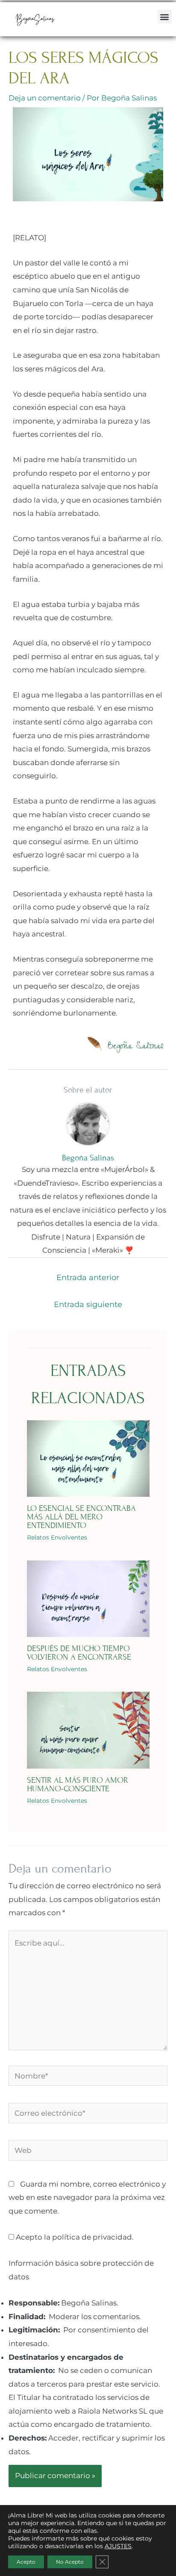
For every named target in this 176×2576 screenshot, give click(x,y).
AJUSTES (118, 2546)
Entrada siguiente (88, 1304)
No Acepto (70, 2562)
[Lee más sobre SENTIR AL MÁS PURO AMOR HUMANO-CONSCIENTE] (88, 1730)
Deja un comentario (45, 98)
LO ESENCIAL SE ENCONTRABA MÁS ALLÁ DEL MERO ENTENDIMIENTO (81, 1517)
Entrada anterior (88, 1278)
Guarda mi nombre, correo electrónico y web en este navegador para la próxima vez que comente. (87, 2198)
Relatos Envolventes (57, 1537)
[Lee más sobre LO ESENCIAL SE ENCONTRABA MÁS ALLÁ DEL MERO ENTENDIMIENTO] (88, 1458)
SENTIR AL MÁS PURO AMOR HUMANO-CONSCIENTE (78, 1784)
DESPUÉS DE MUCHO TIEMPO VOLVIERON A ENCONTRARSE (79, 1653)
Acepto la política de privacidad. (74, 2237)
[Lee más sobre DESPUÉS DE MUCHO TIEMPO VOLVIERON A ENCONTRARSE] (88, 1598)
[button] (165, 16)
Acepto (26, 2562)
